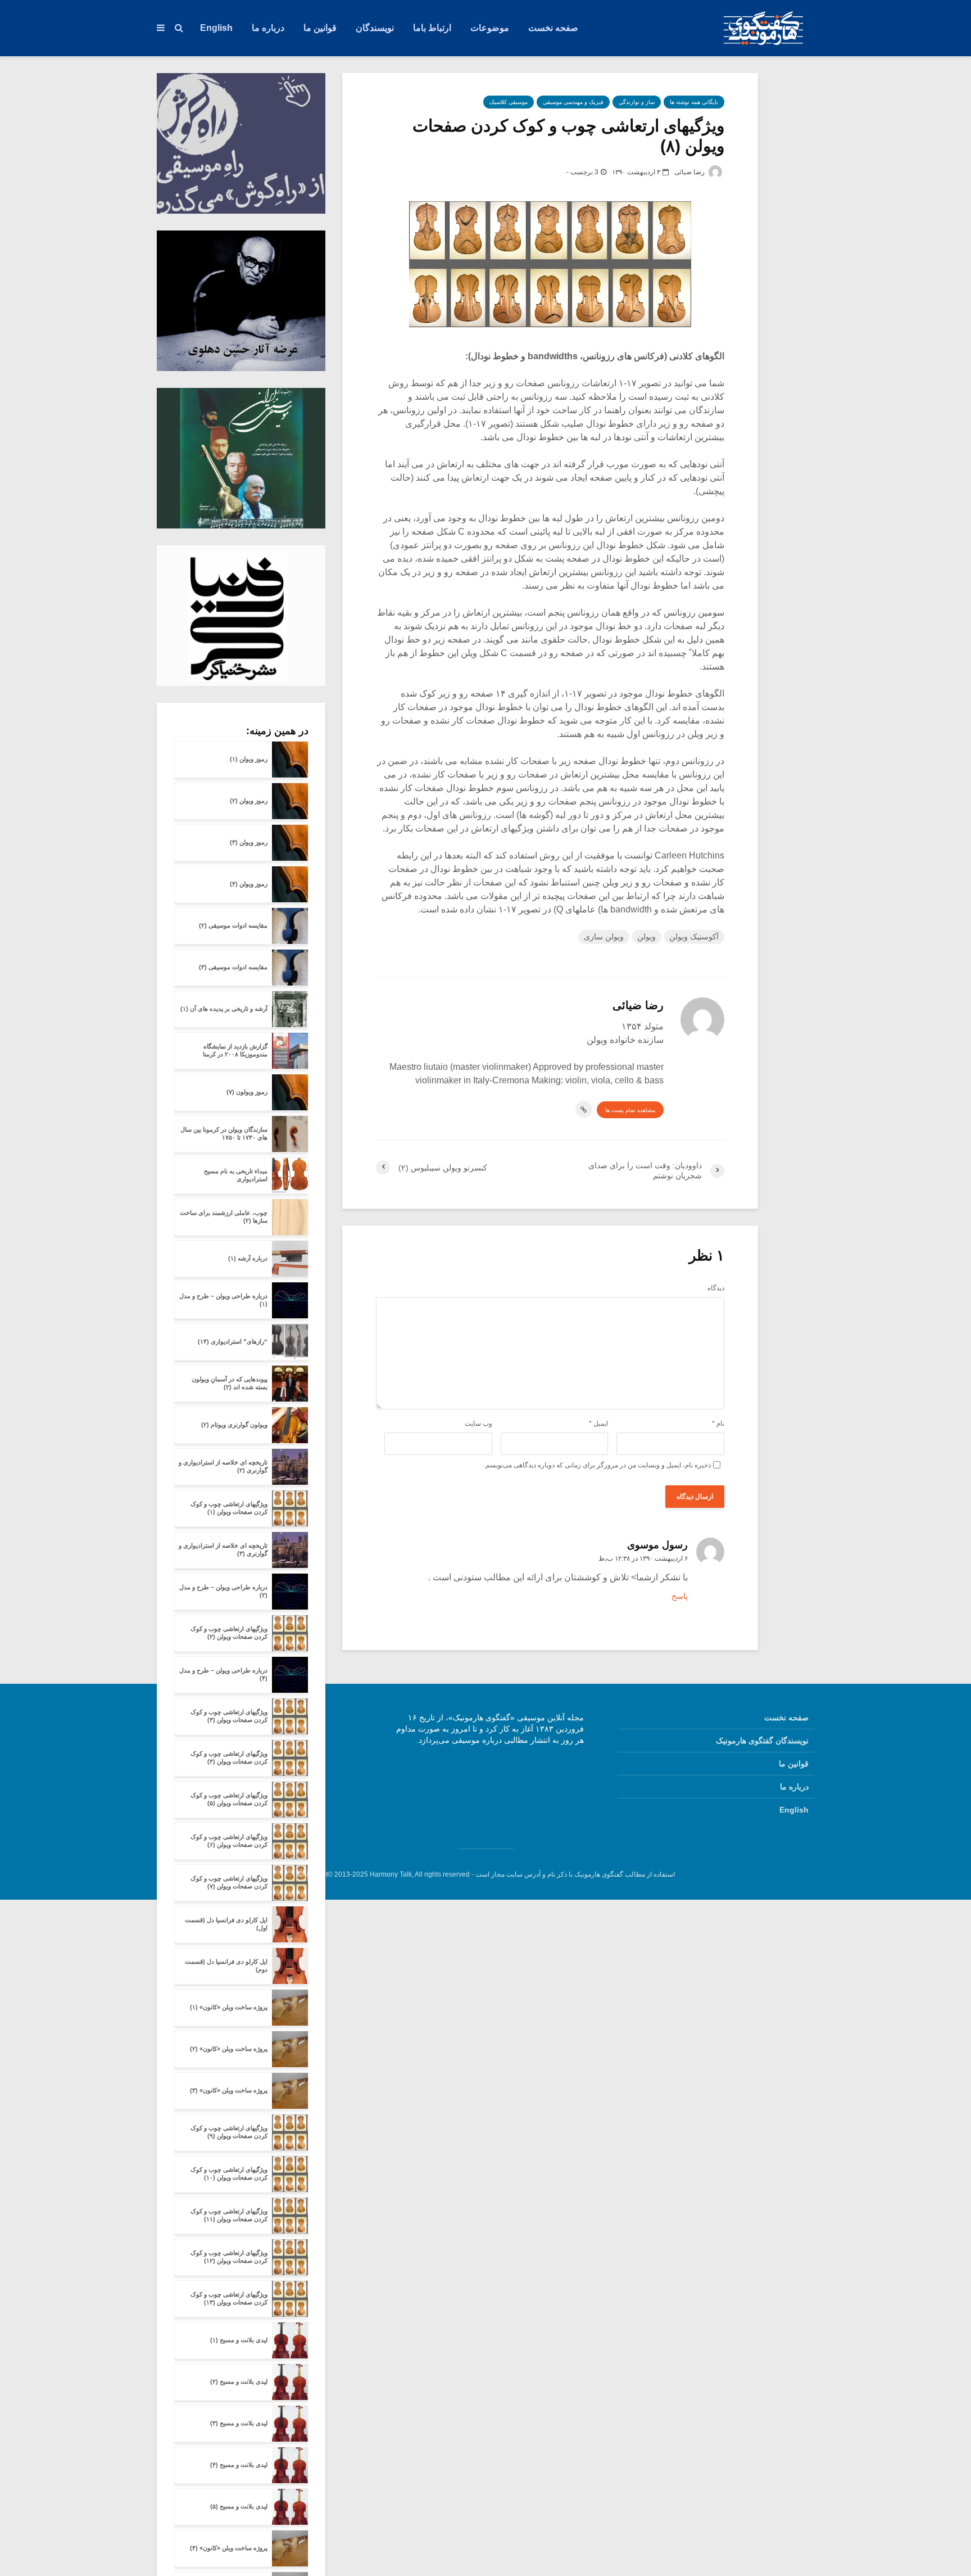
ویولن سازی (604, 937)
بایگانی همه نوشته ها (694, 102)
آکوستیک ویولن (694, 937)
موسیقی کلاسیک (509, 102)
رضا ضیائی (690, 172)
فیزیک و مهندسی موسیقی (573, 102)
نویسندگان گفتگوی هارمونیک (762, 1741)
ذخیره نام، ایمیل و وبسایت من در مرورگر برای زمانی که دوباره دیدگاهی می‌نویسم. (597, 1465)
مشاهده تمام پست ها (630, 1110)
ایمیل (598, 1423)
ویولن (646, 937)
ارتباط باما (432, 28)
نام (718, 1423)
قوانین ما (320, 28)
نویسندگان (375, 28)
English (216, 28)
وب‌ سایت (478, 1423)
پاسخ (680, 1596)
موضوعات (490, 28)
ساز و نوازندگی (637, 102)
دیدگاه (716, 1288)
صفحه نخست (553, 28)
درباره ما (268, 28)
